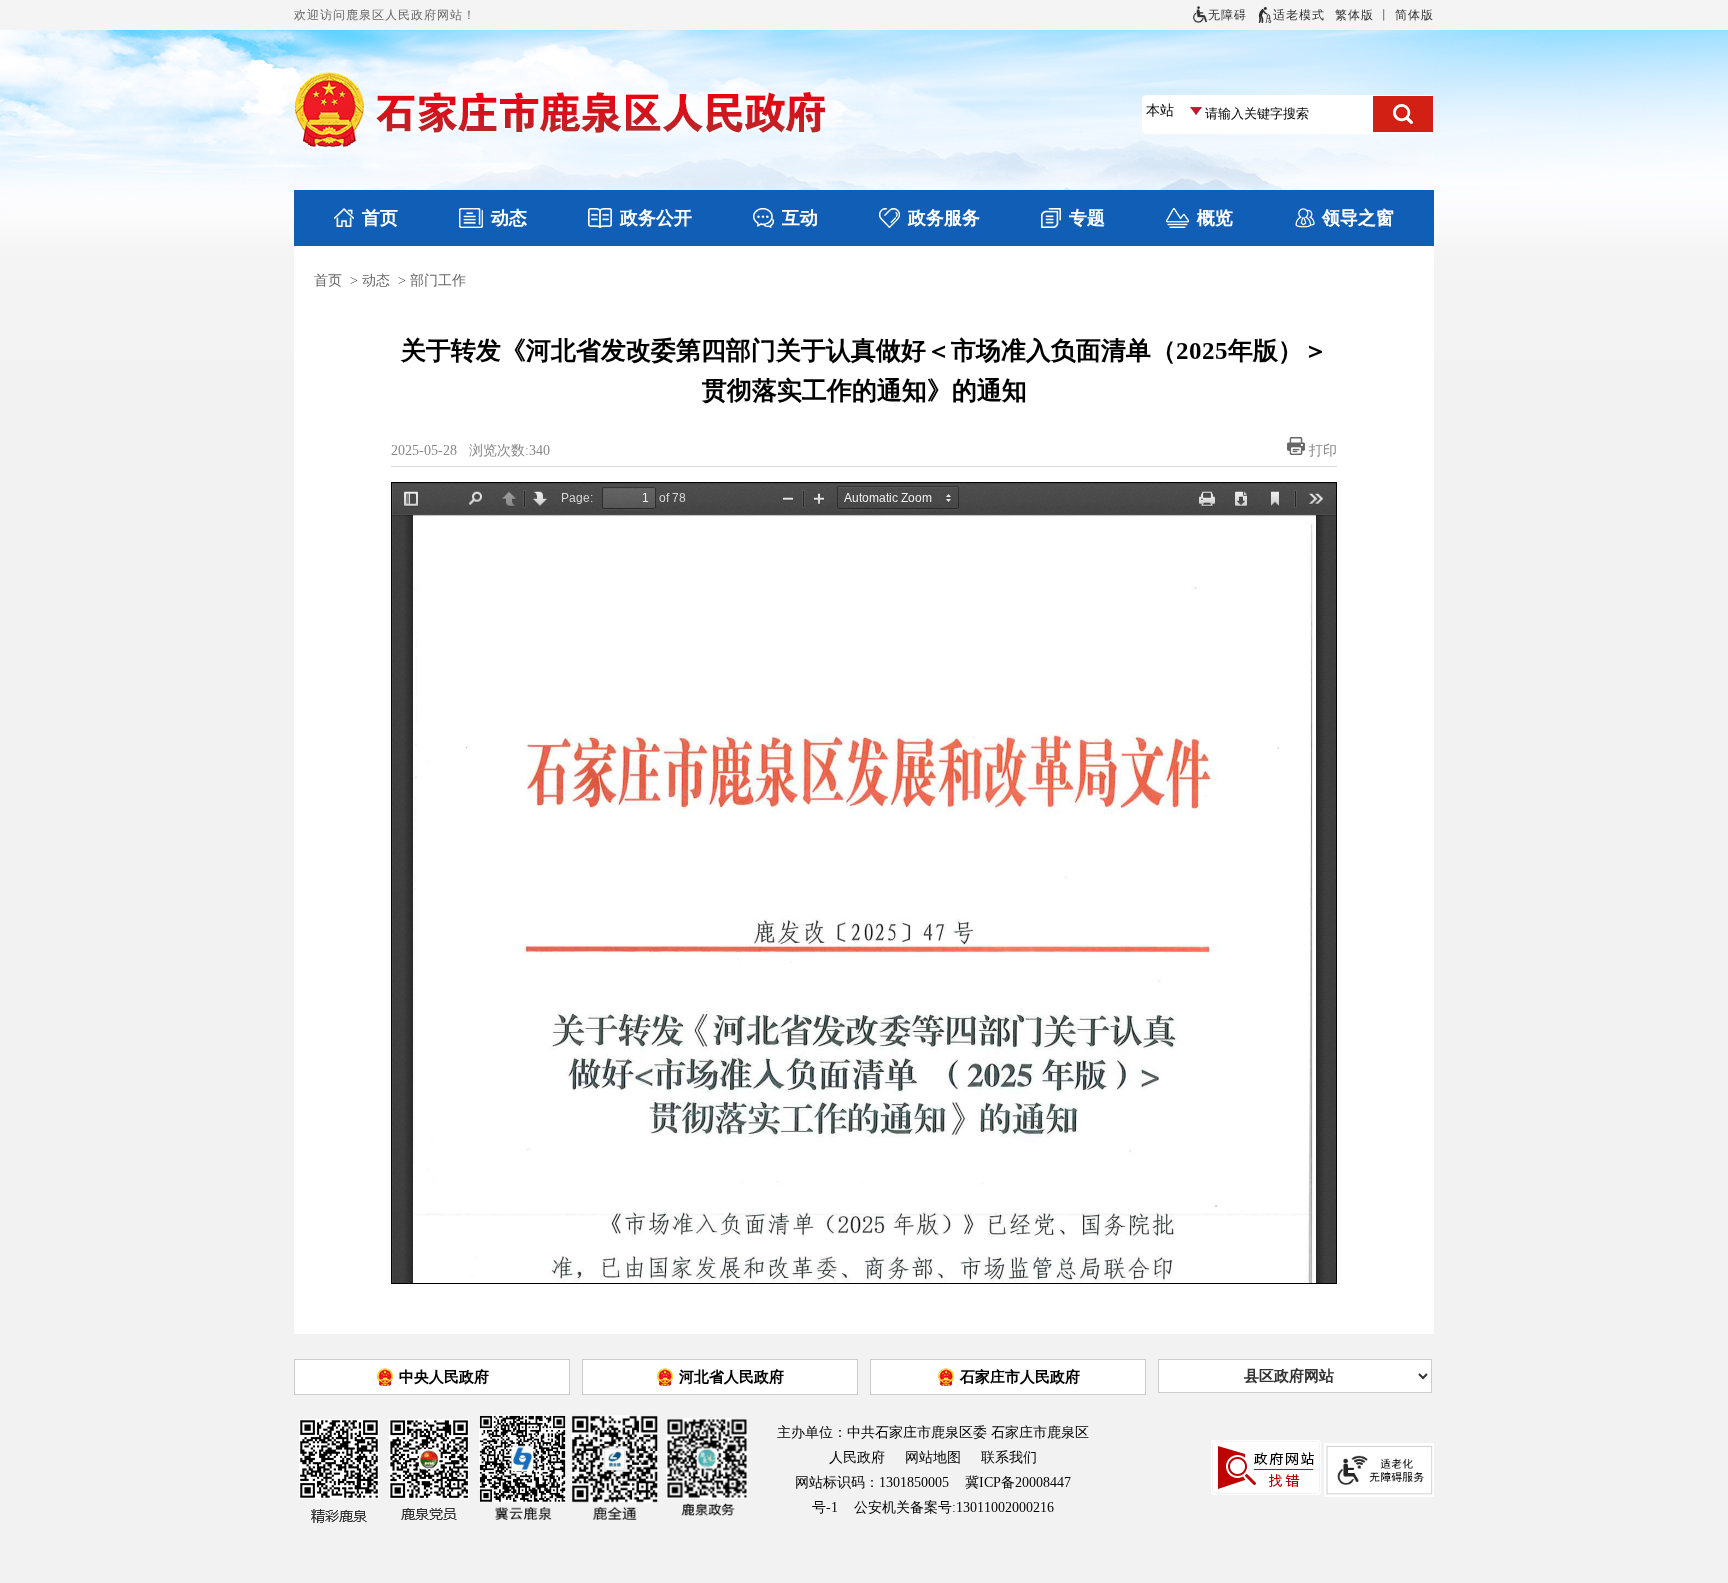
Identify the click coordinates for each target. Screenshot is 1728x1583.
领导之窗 (1358, 218)
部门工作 (438, 280)
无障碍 (1227, 15)
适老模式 (1299, 15)
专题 (1087, 218)
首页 (380, 218)
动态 (509, 218)
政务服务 (944, 218)
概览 (1215, 218)
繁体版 (1354, 15)
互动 (800, 218)
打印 (1323, 450)
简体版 (1414, 15)
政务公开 (656, 218)
